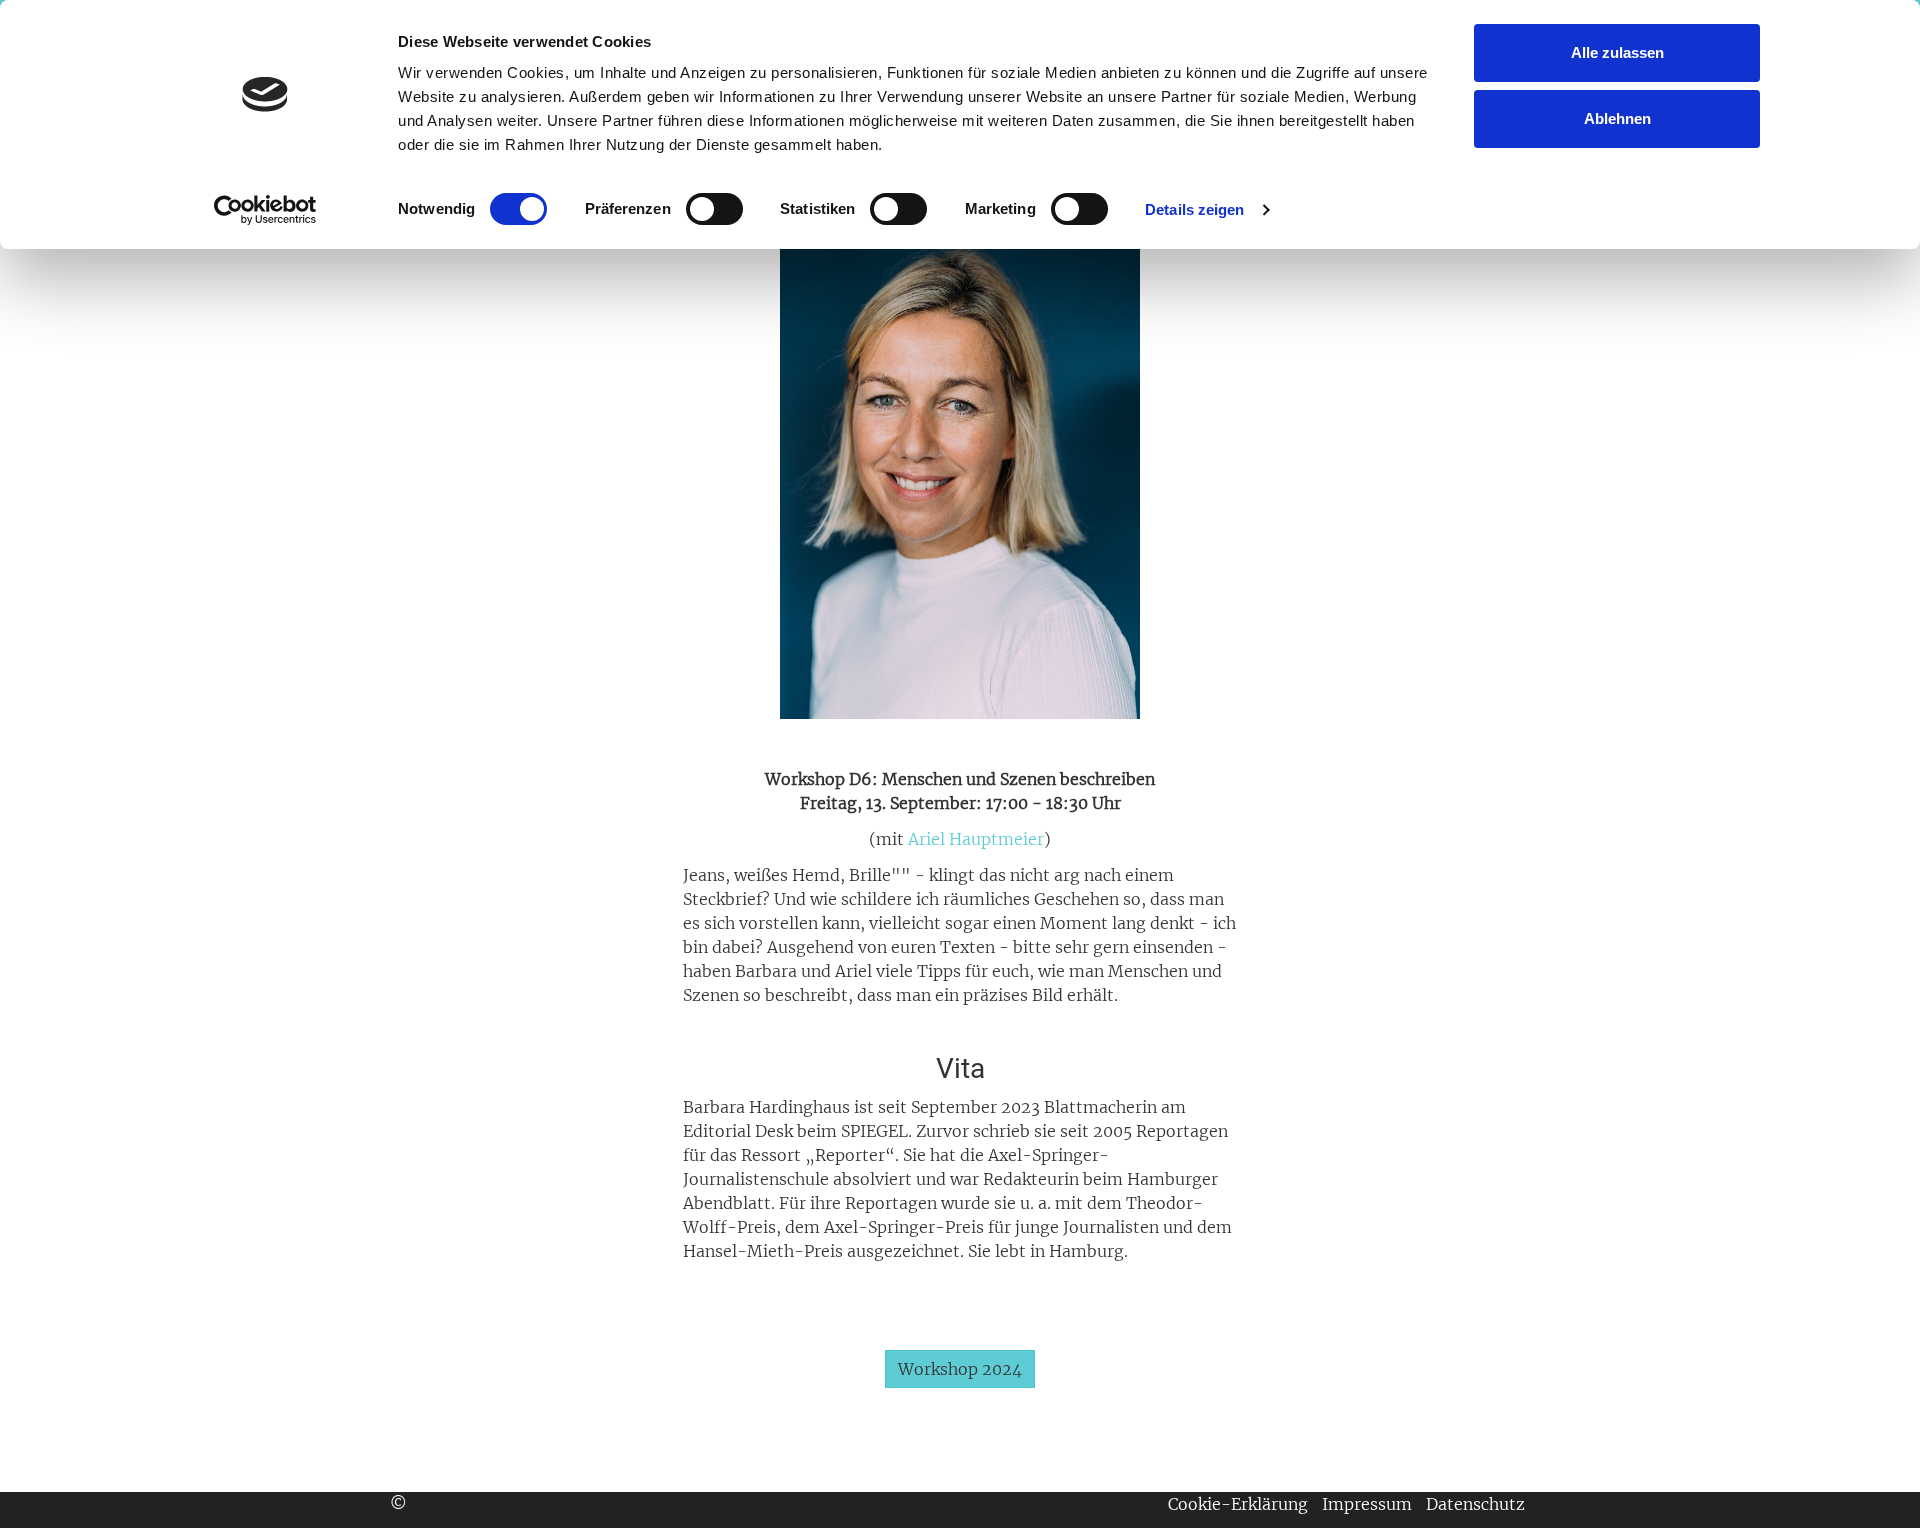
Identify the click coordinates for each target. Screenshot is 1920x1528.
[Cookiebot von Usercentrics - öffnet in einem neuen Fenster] (265, 210)
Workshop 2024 (960, 1369)
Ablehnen (1617, 118)
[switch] (714, 209)
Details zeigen (1194, 209)
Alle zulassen (1617, 52)
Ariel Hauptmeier (976, 839)
